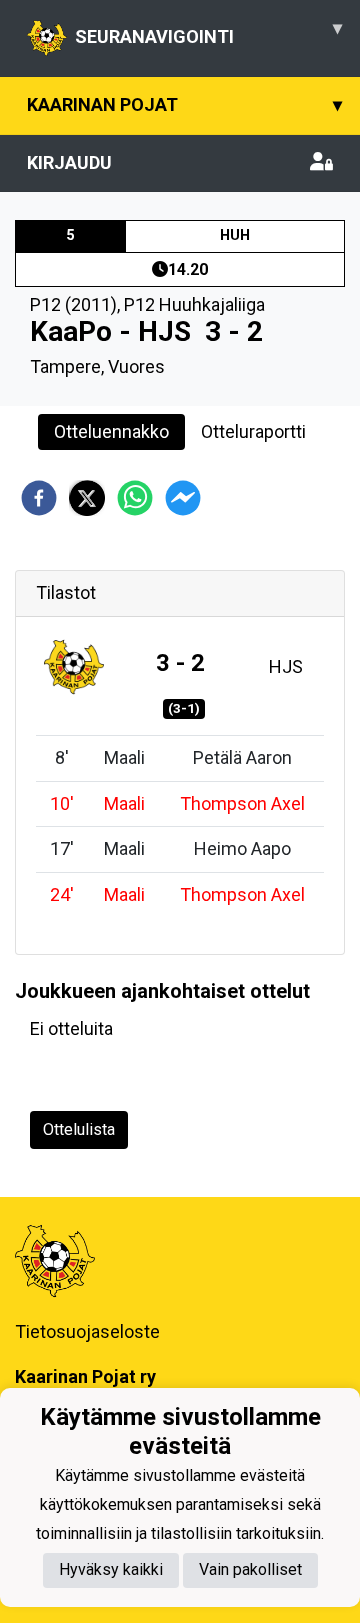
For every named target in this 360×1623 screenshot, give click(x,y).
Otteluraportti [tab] (253, 431)
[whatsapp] (135, 498)
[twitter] (87, 498)
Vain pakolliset (250, 1569)
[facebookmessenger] (183, 498)
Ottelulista (79, 1129)
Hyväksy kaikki (111, 1569)
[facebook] (39, 498)
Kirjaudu (69, 162)
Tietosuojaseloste (87, 1331)
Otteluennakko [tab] (111, 431)
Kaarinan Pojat (184, 104)
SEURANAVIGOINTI (208, 32)
